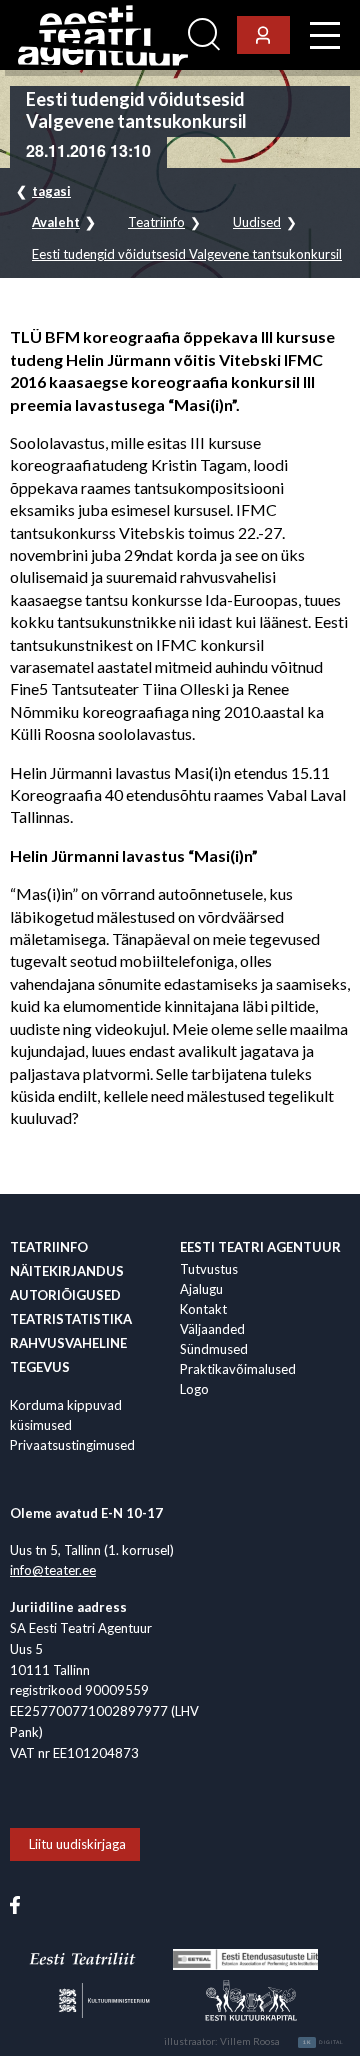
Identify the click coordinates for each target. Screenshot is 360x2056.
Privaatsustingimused (72, 1445)
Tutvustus (209, 1269)
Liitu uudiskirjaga (77, 1844)
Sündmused (214, 1349)
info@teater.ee (53, 1570)
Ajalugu (201, 1289)
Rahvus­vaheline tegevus (68, 1355)
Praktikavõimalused (238, 1369)
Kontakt (203, 1309)
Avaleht (56, 222)
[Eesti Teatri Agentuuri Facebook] (15, 1903)
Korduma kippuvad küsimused (66, 1415)
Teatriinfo (156, 222)
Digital (323, 2042)
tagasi (51, 191)
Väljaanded (212, 1329)
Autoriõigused (65, 1295)
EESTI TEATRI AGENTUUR (260, 1247)
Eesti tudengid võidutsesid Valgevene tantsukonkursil (187, 254)
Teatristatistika (71, 1319)
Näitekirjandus (67, 1271)
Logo (194, 1389)
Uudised (257, 222)
